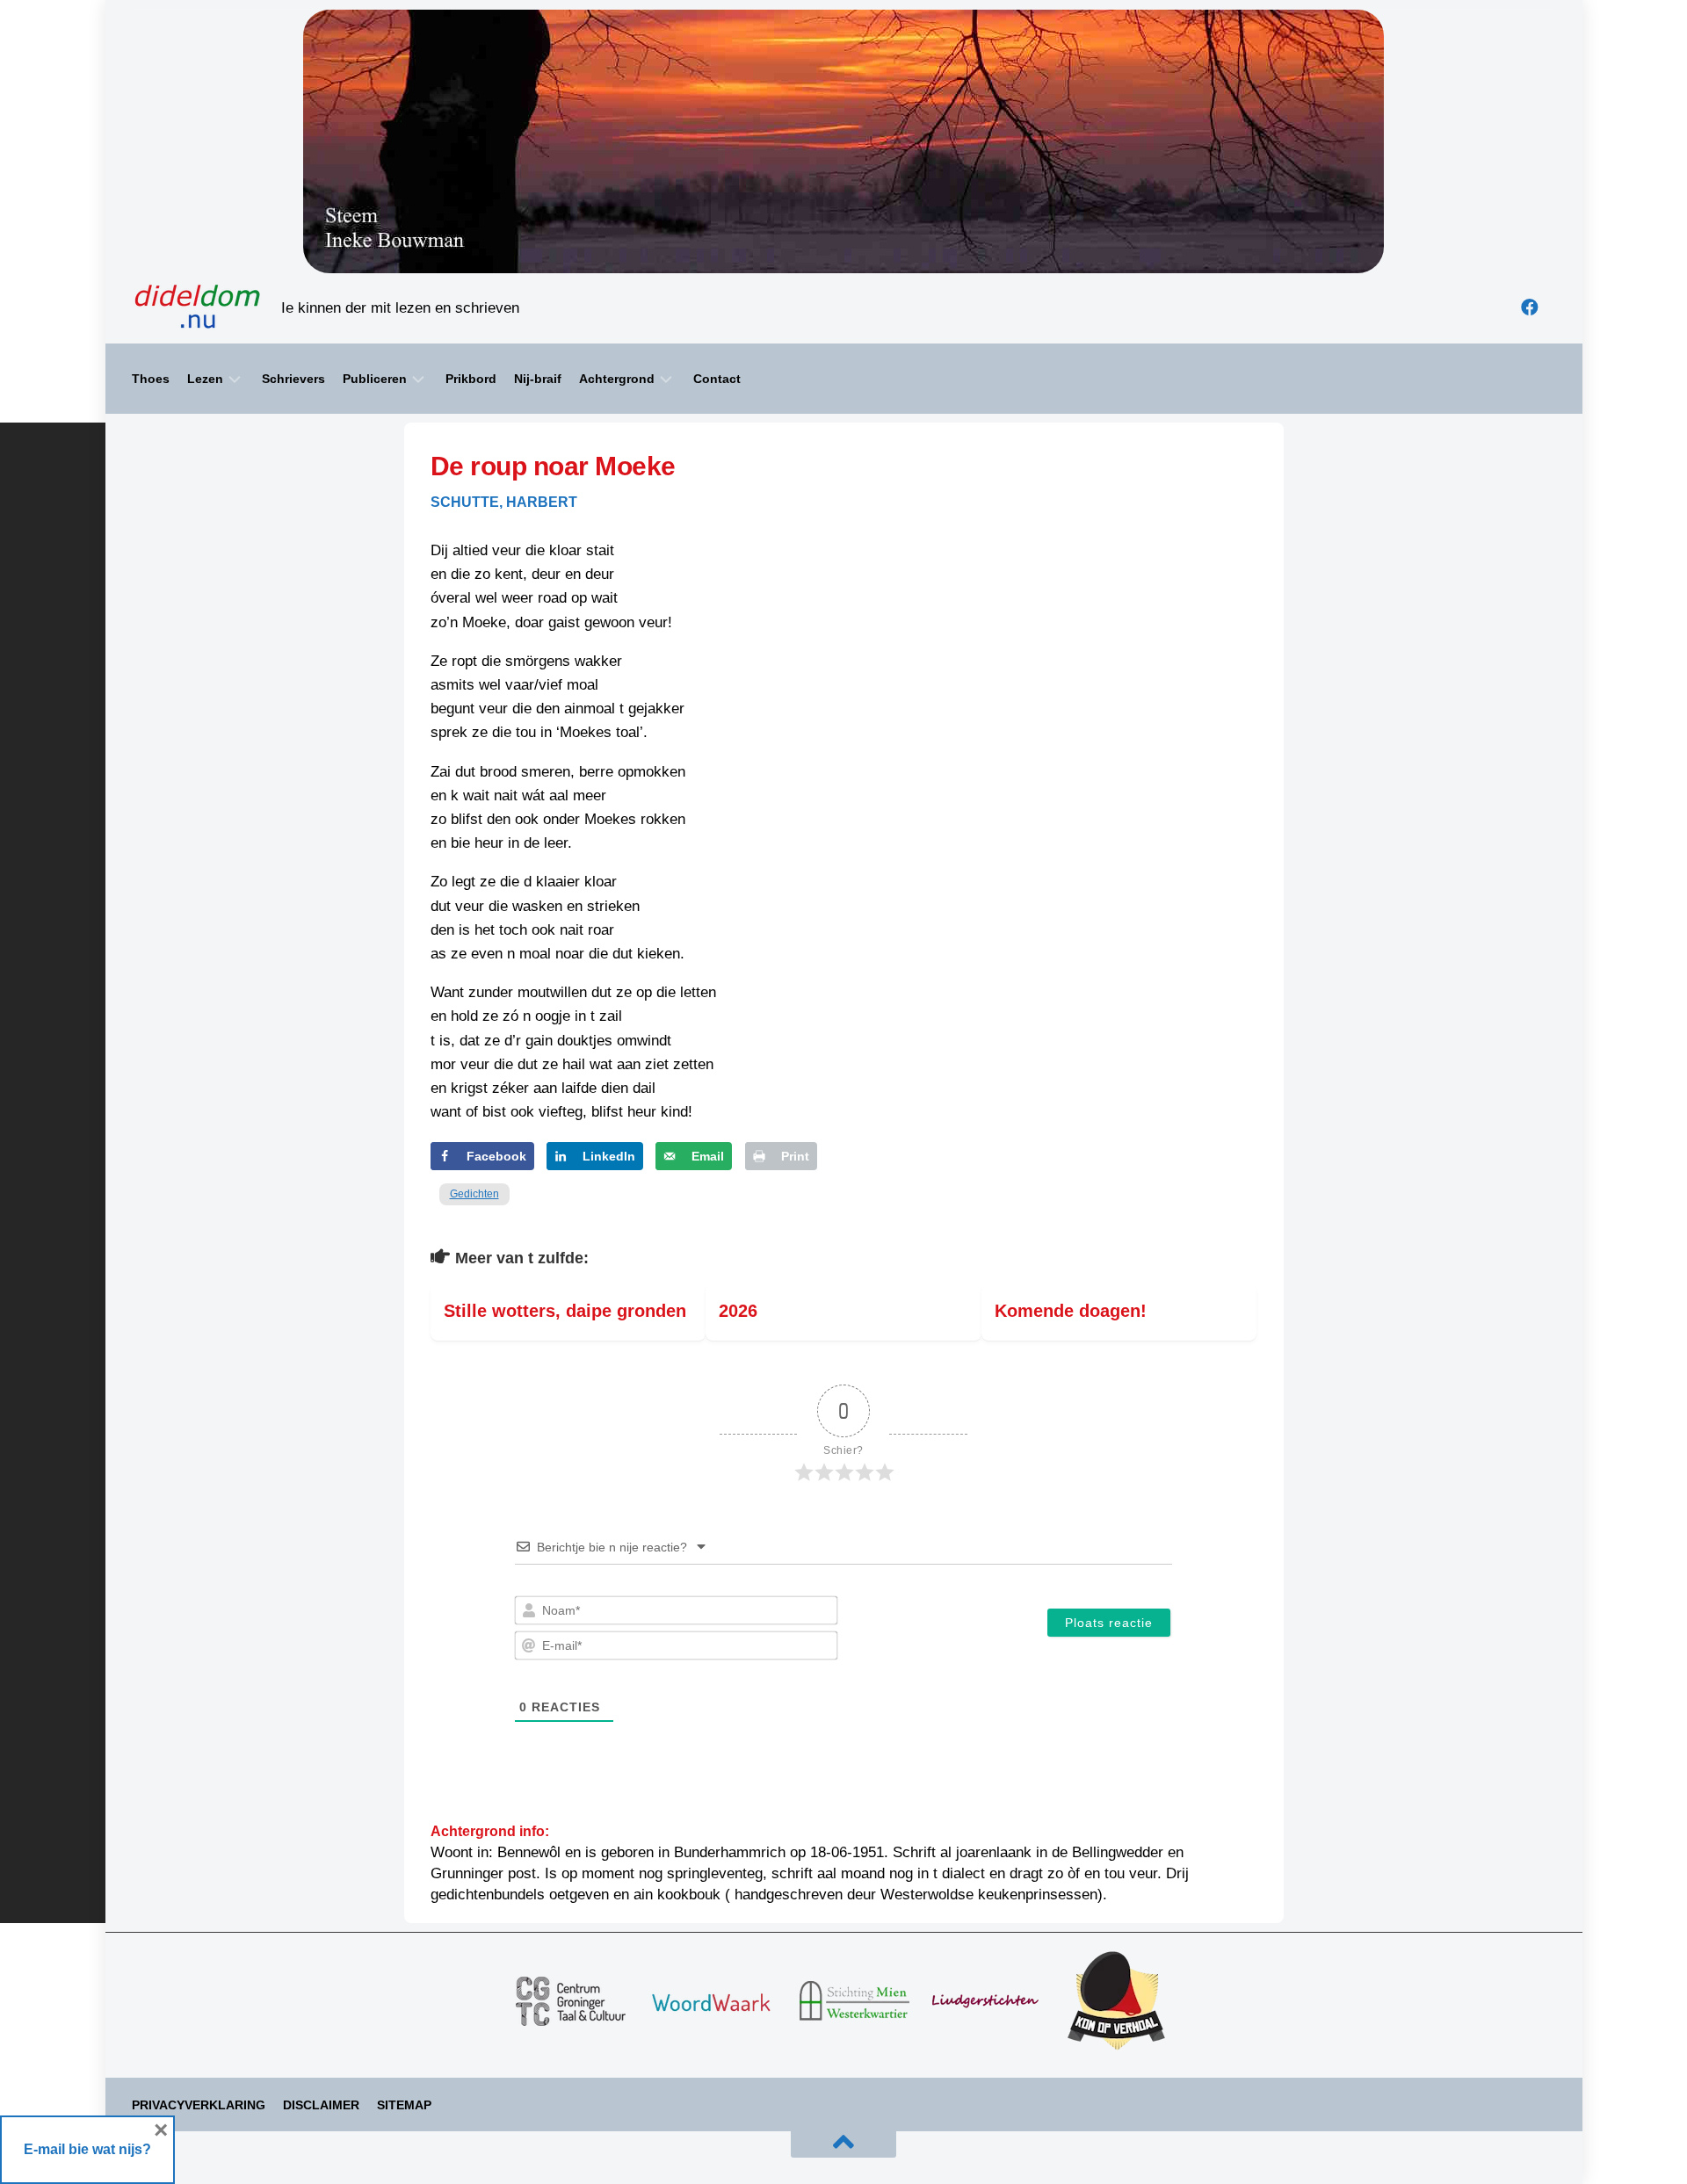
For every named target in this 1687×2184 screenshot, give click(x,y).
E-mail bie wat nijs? (87, 2149)
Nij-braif (538, 379)
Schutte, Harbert (504, 502)
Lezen (205, 379)
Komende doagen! (1071, 1311)
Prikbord (471, 379)
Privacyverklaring (199, 2105)
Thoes (151, 379)
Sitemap (404, 2105)
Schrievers (293, 379)
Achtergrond (617, 379)
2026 (738, 1311)
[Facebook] (1530, 307)
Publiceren (375, 379)
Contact (717, 379)
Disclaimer (321, 2105)
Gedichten (474, 1194)
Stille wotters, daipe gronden (565, 1311)
